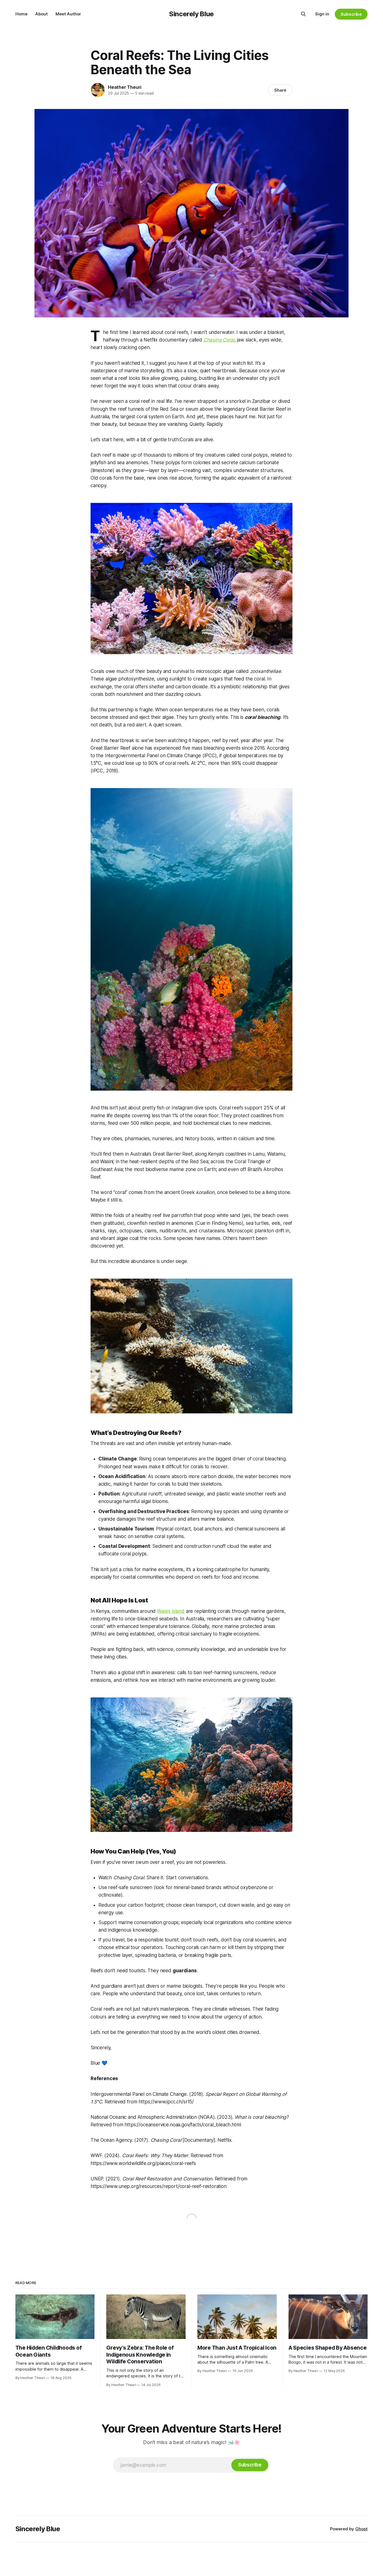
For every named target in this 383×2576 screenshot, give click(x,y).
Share (280, 90)
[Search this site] (303, 14)
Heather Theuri (125, 87)
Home (21, 14)
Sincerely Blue (191, 14)
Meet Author (68, 14)
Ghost (361, 2529)
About (41, 14)
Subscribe (351, 14)
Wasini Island (171, 1611)
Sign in (322, 14)
